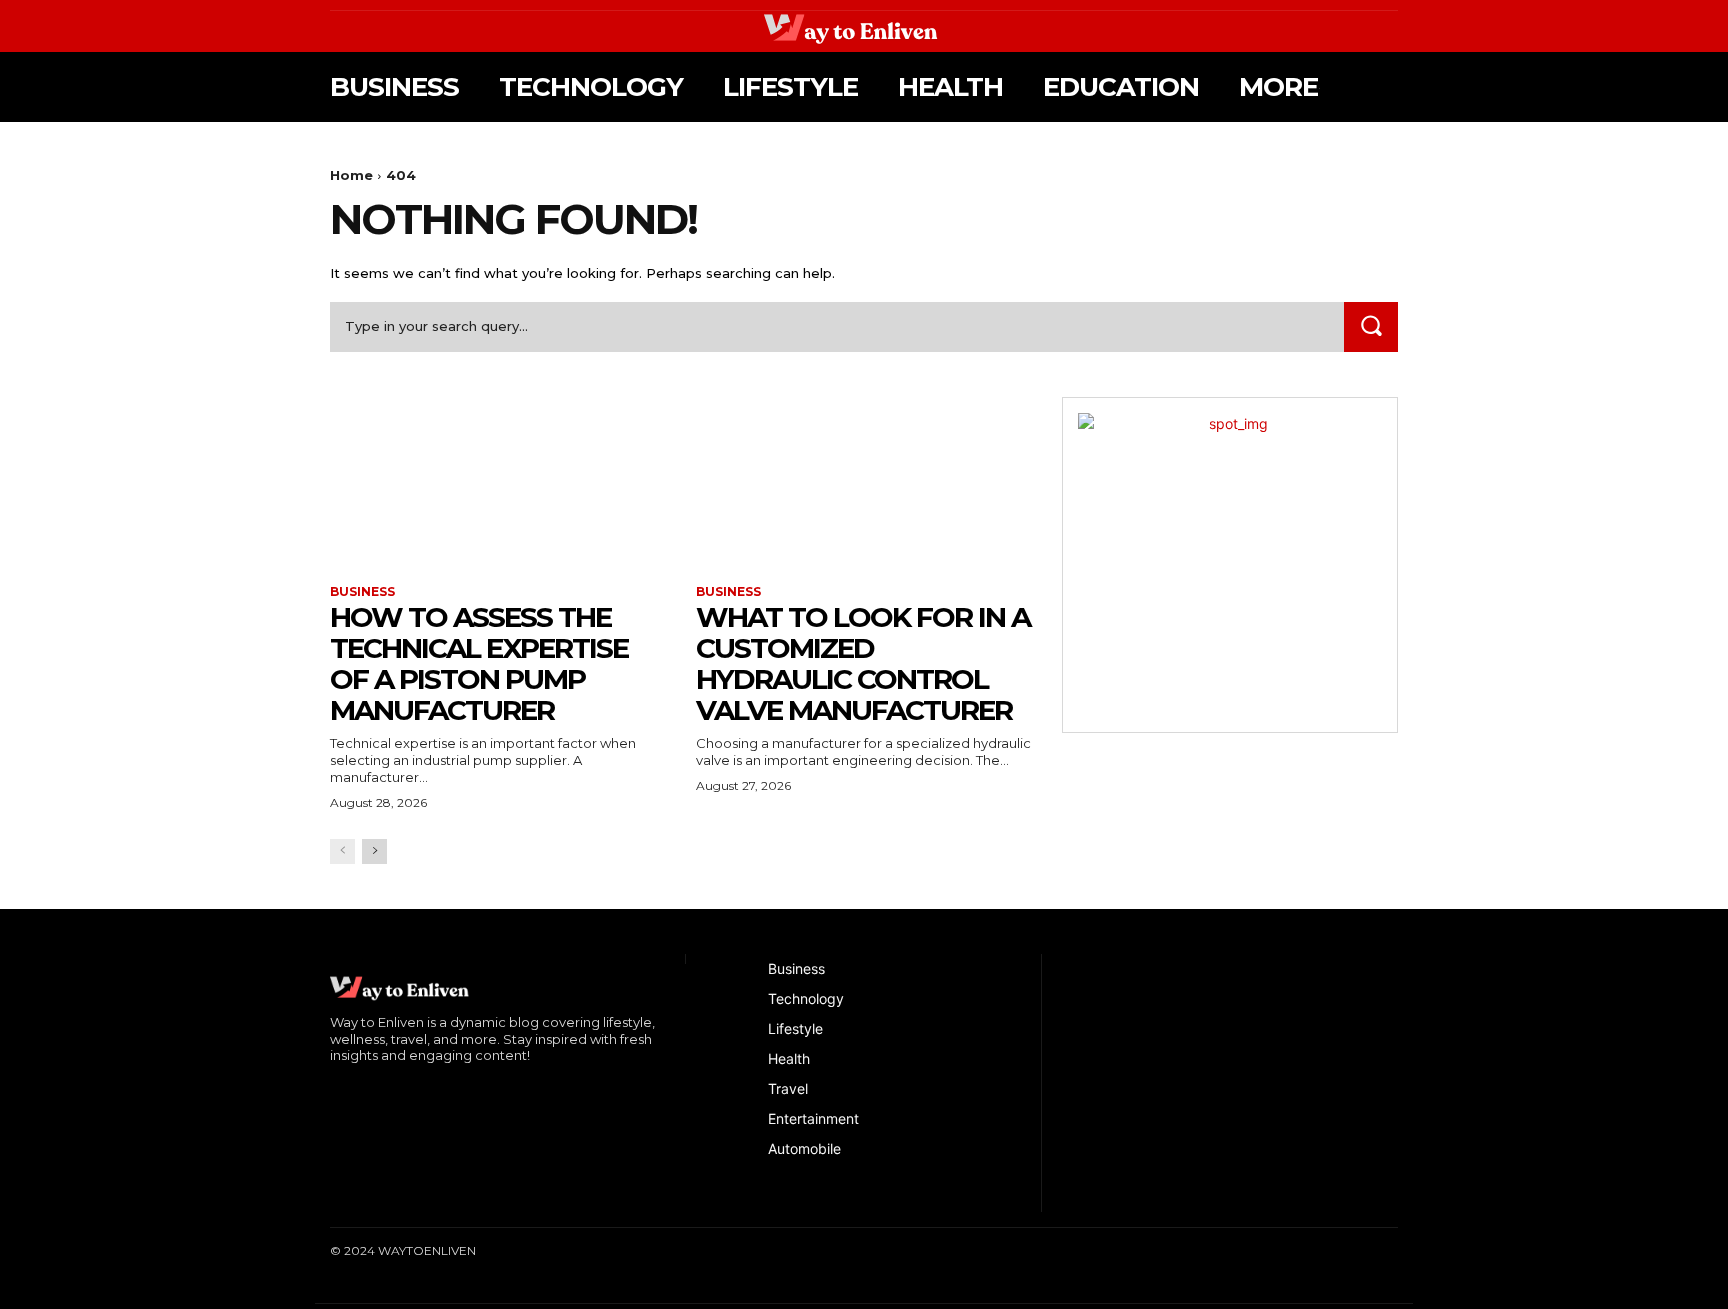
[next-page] (374, 851)
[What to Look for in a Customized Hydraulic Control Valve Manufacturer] (864, 481)
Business (362, 592)
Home (351, 175)
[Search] (1371, 326)
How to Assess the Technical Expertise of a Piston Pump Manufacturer (479, 663)
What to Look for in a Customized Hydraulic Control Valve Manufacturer (863, 663)
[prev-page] (342, 851)
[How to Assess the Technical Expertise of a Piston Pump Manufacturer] (498, 481)
